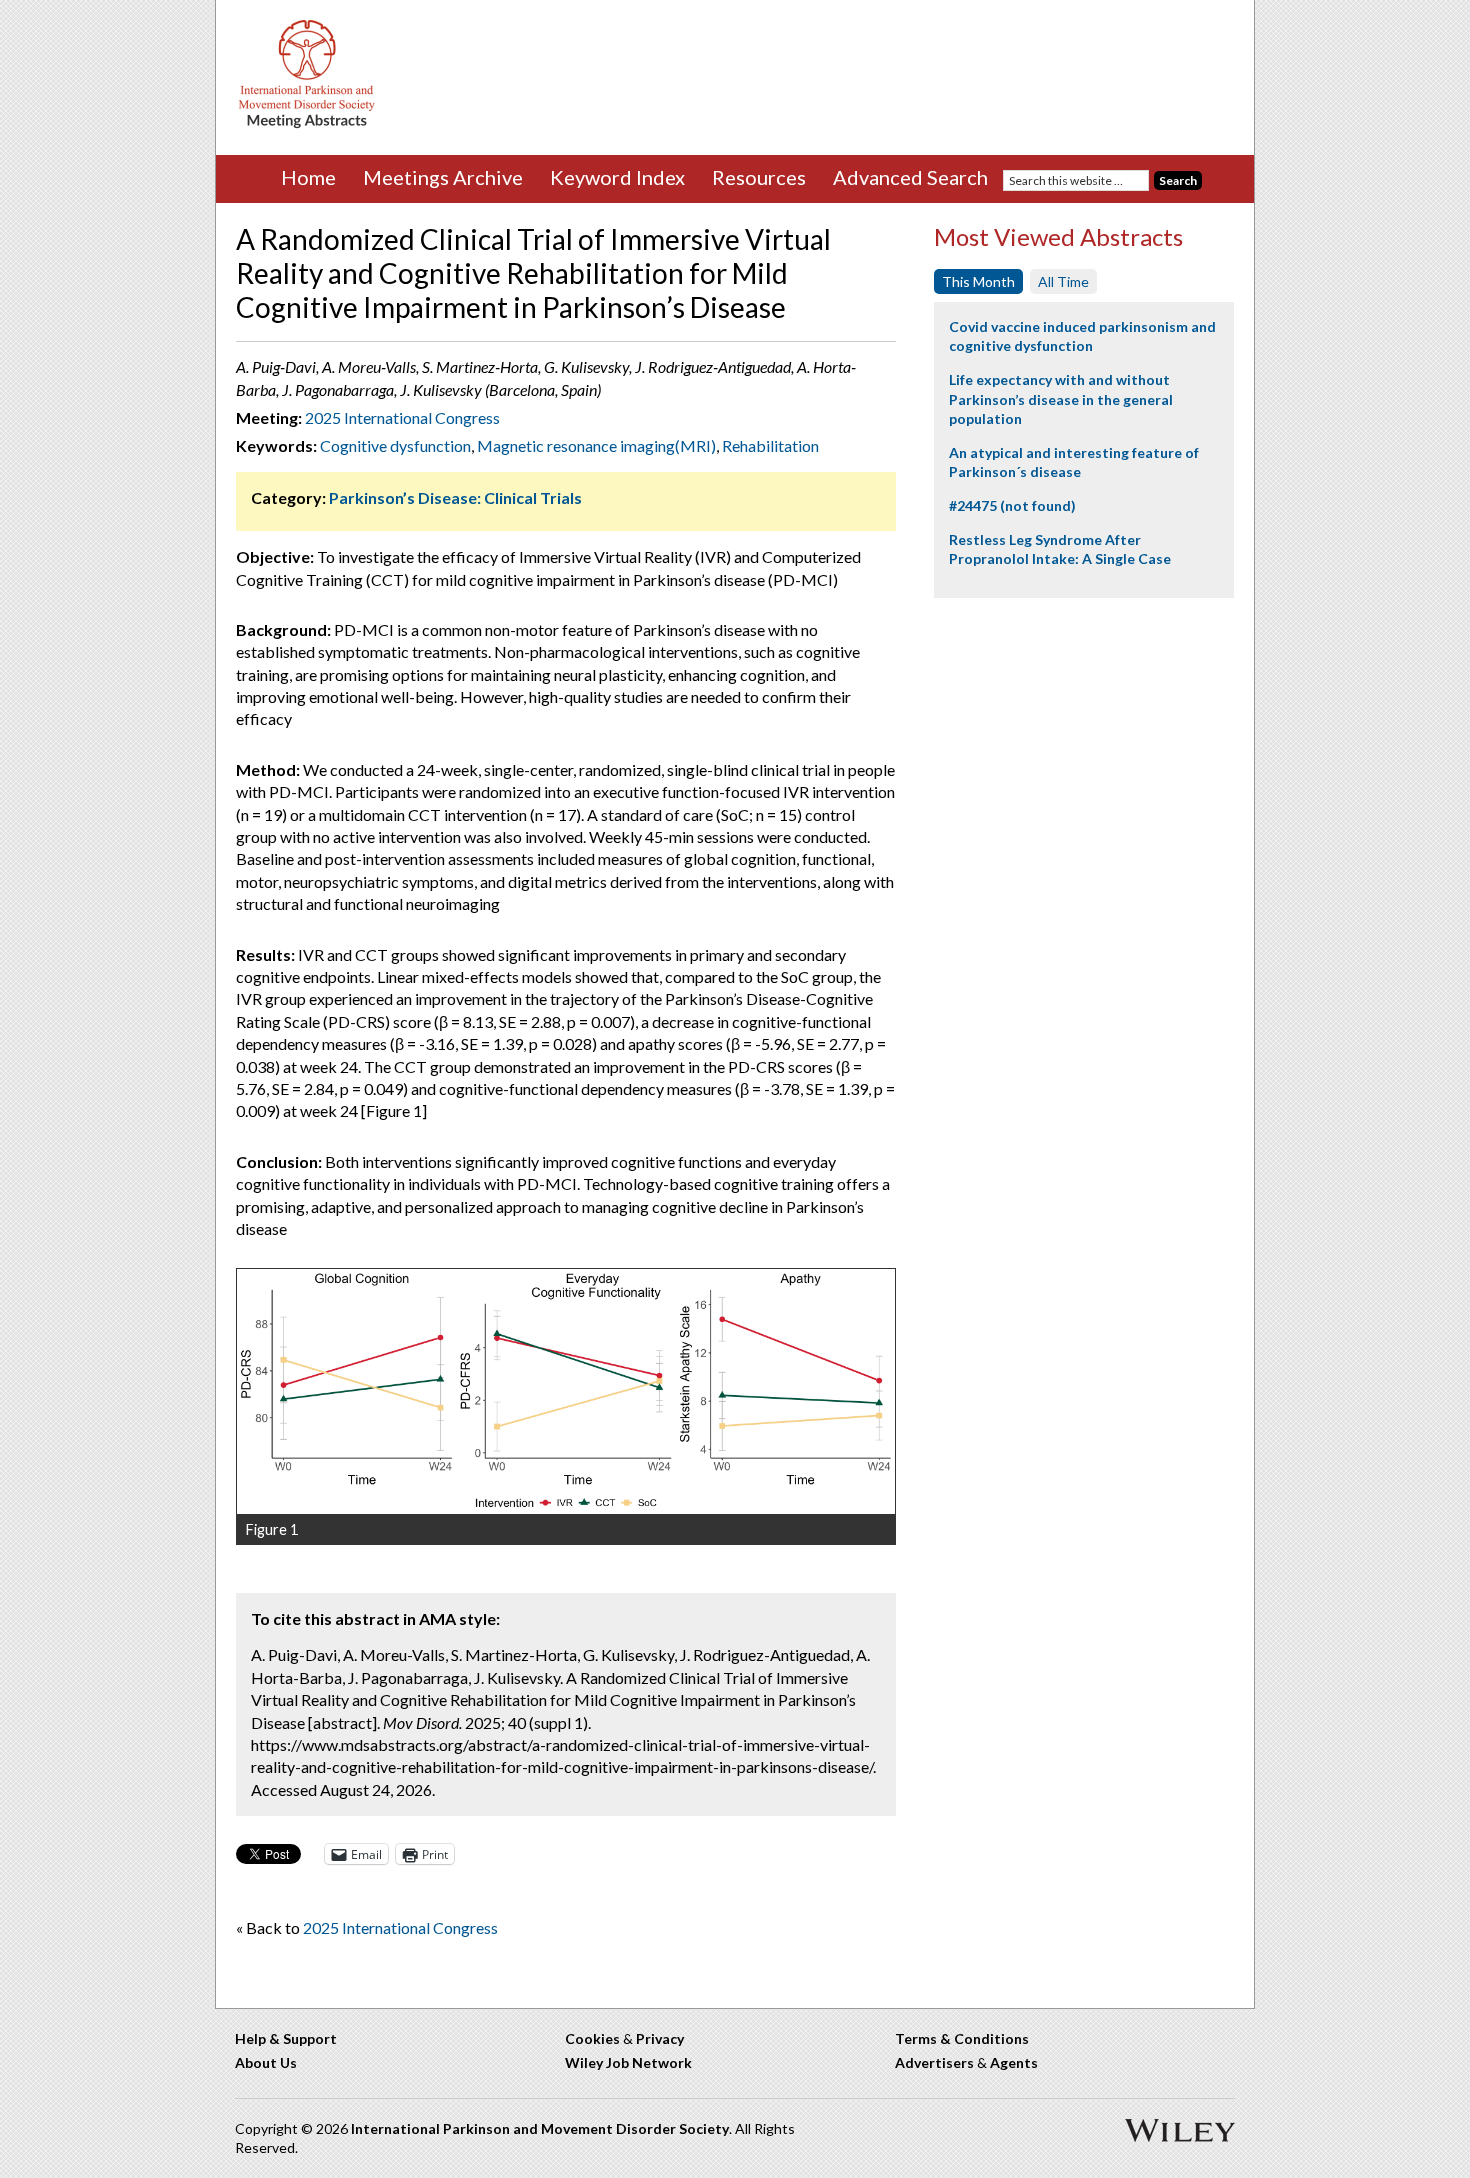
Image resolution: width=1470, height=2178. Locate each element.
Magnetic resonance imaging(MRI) (596, 445)
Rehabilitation (770, 445)
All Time (1063, 281)
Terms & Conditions (962, 2038)
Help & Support (286, 2038)
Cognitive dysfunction (395, 445)
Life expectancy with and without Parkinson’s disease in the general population (1061, 399)
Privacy (660, 2038)
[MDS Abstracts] (307, 123)
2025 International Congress (402, 417)
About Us (266, 2062)
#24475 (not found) (1012, 505)
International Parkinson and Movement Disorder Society (540, 2128)
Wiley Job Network (628, 2062)
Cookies (592, 2038)
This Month (978, 281)
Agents (1014, 2062)
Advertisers (934, 2062)
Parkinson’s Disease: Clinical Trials (455, 497)
